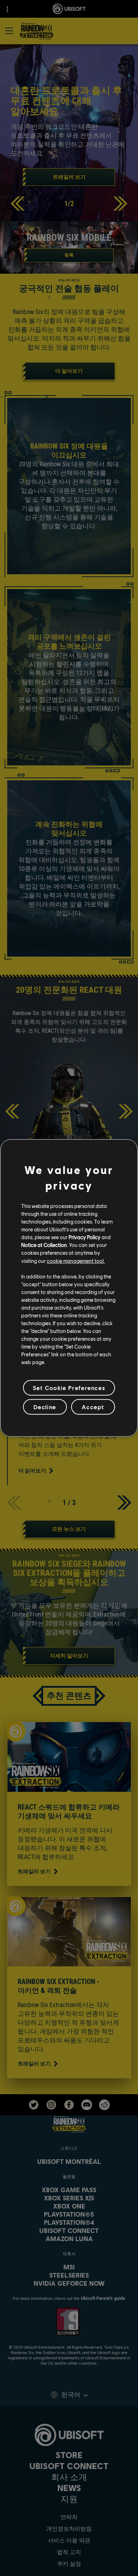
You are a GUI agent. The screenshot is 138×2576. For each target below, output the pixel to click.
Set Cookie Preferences (69, 1388)
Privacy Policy (85, 1237)
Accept (93, 1407)
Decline (45, 1407)
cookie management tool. (76, 1260)
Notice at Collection (44, 1245)
